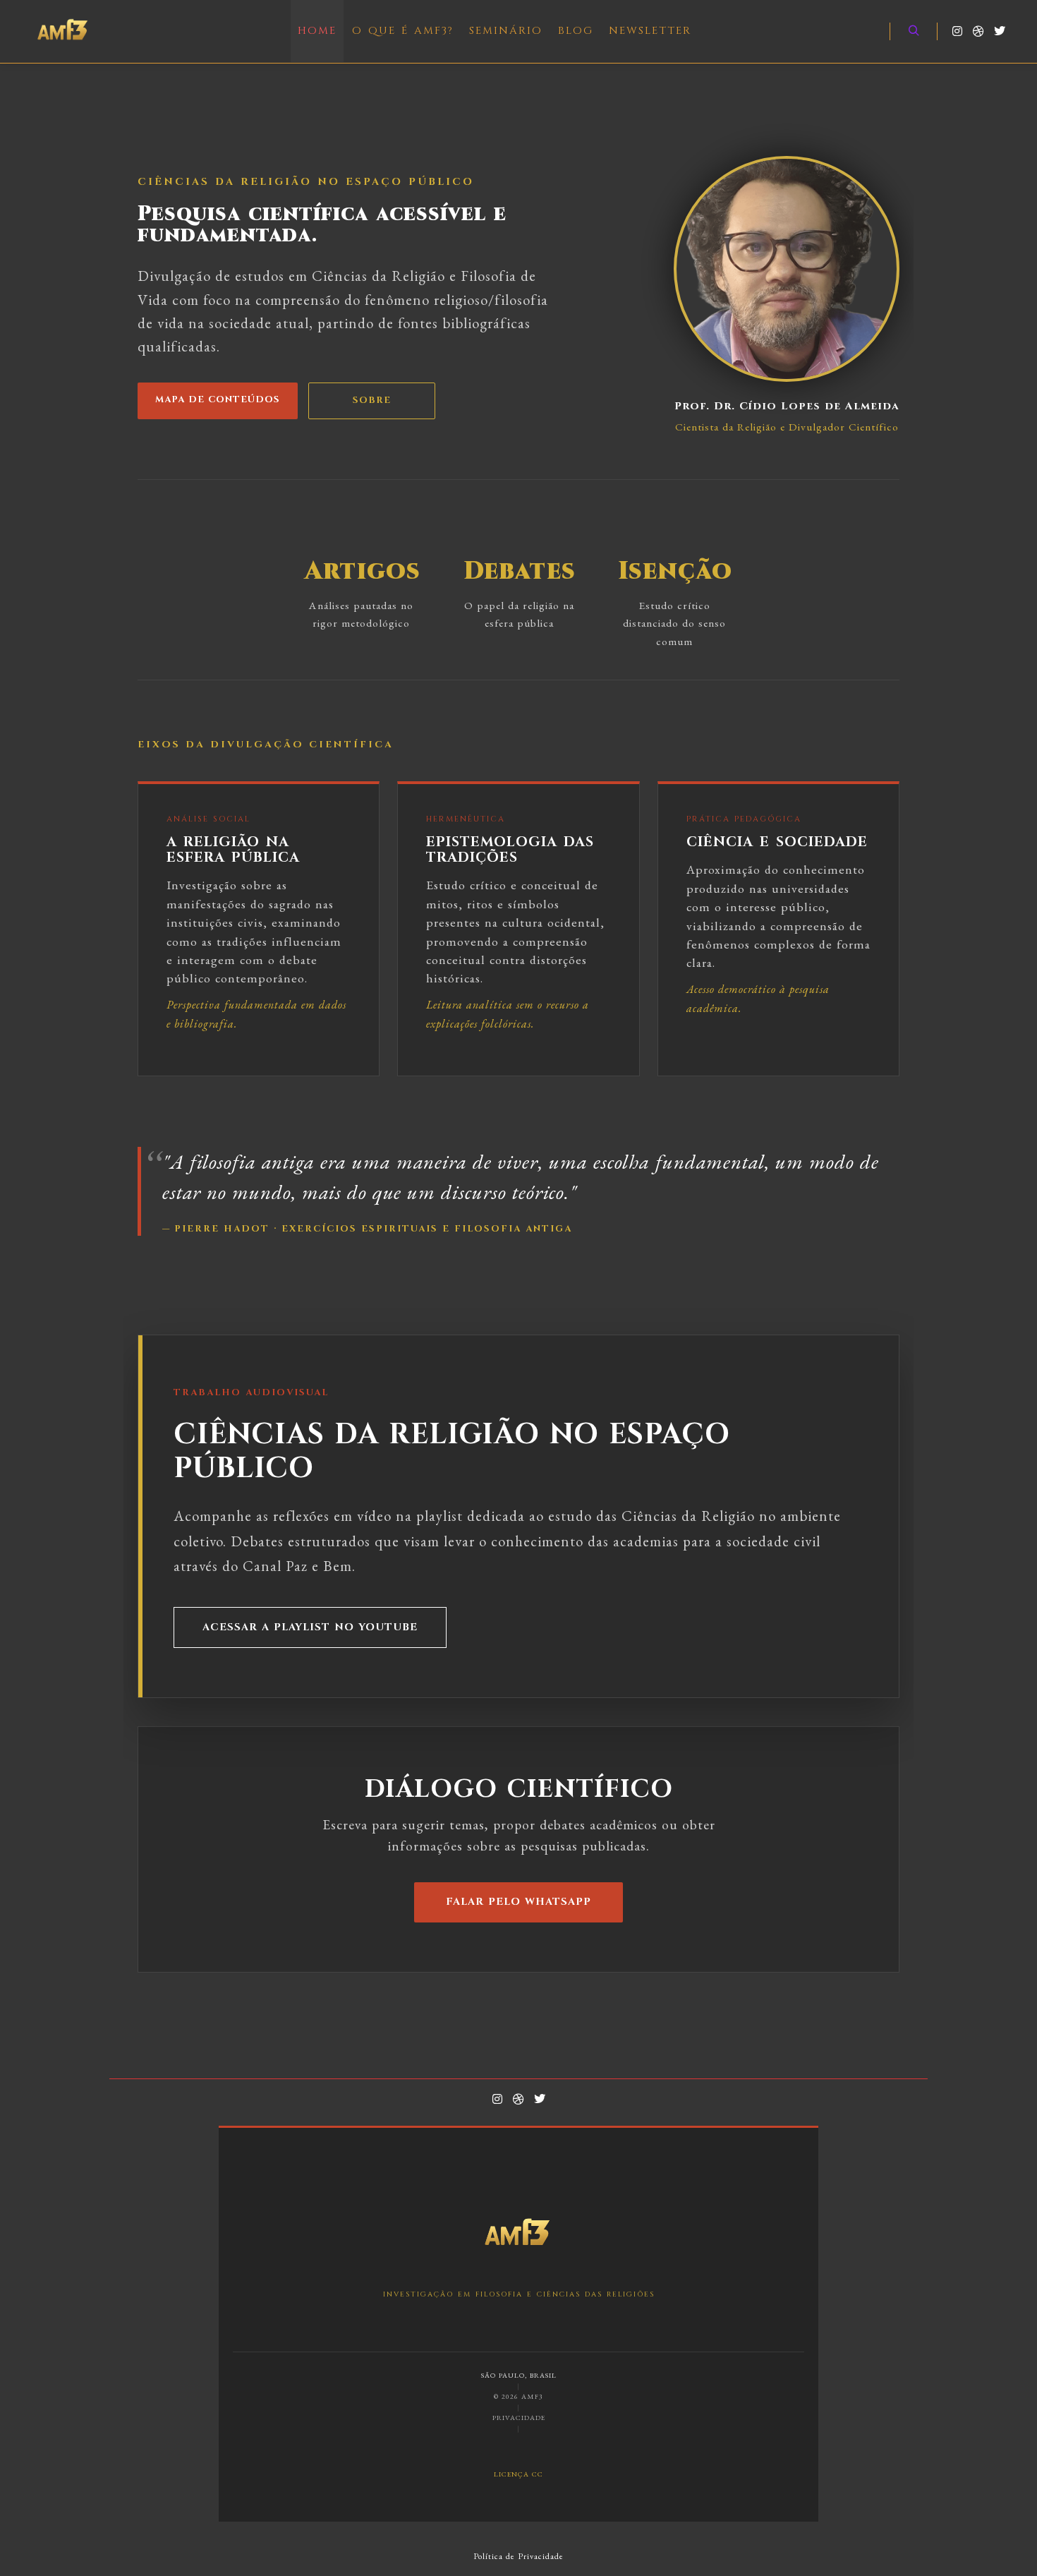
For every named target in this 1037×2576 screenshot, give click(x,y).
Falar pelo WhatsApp (518, 1902)
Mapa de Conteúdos (218, 400)
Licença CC (518, 2473)
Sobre (372, 401)
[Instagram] (957, 31)
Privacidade (519, 2418)
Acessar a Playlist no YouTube (310, 1627)
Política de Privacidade (518, 2556)
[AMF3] (63, 31)
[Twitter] (1000, 31)
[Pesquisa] (914, 31)
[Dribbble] (978, 31)
